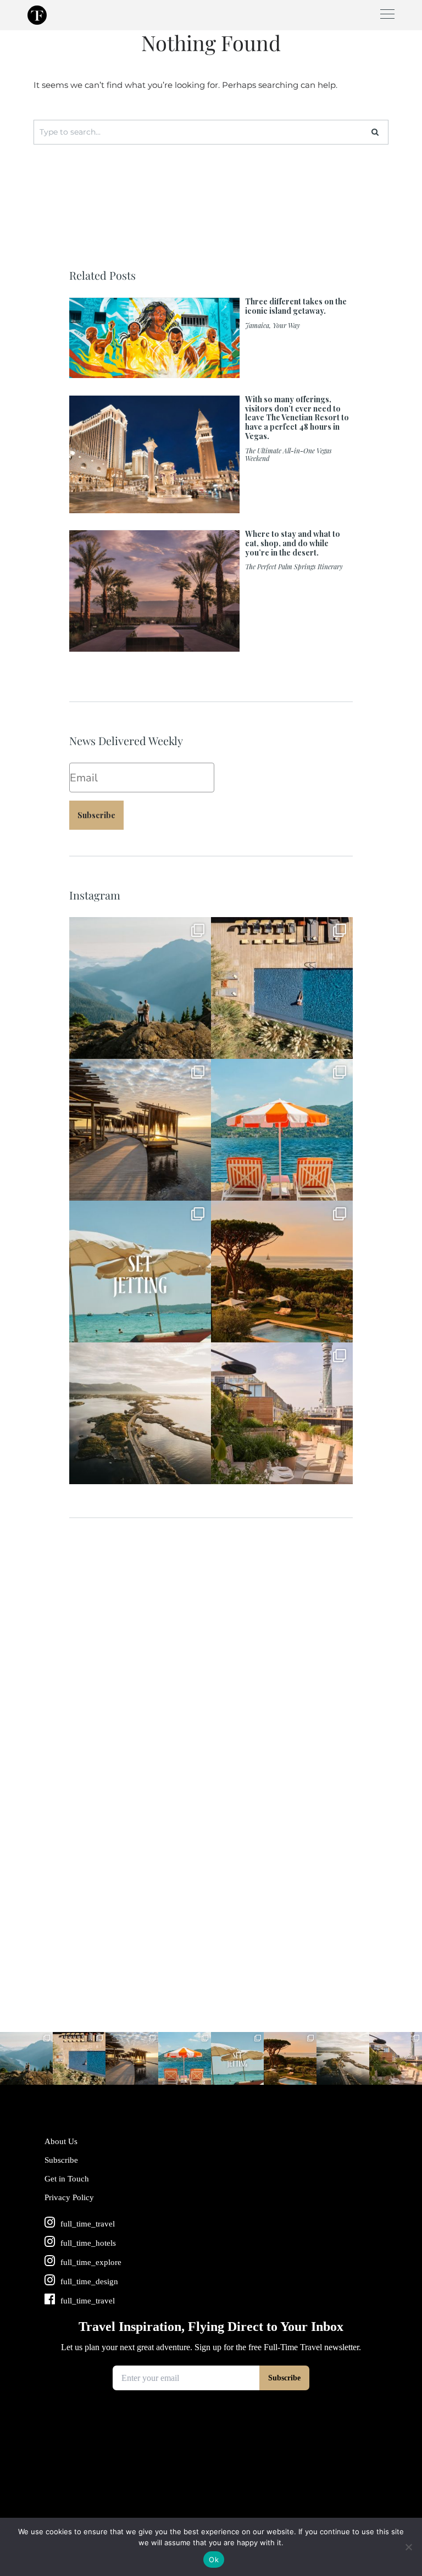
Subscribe (96, 815)
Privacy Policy (69, 2197)
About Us (61, 2141)
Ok (214, 2560)
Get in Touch (67, 2179)
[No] (408, 2547)
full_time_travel (139, 928)
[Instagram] (197, 1045)
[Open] (140, 988)
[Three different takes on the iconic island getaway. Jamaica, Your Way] (211, 373)
